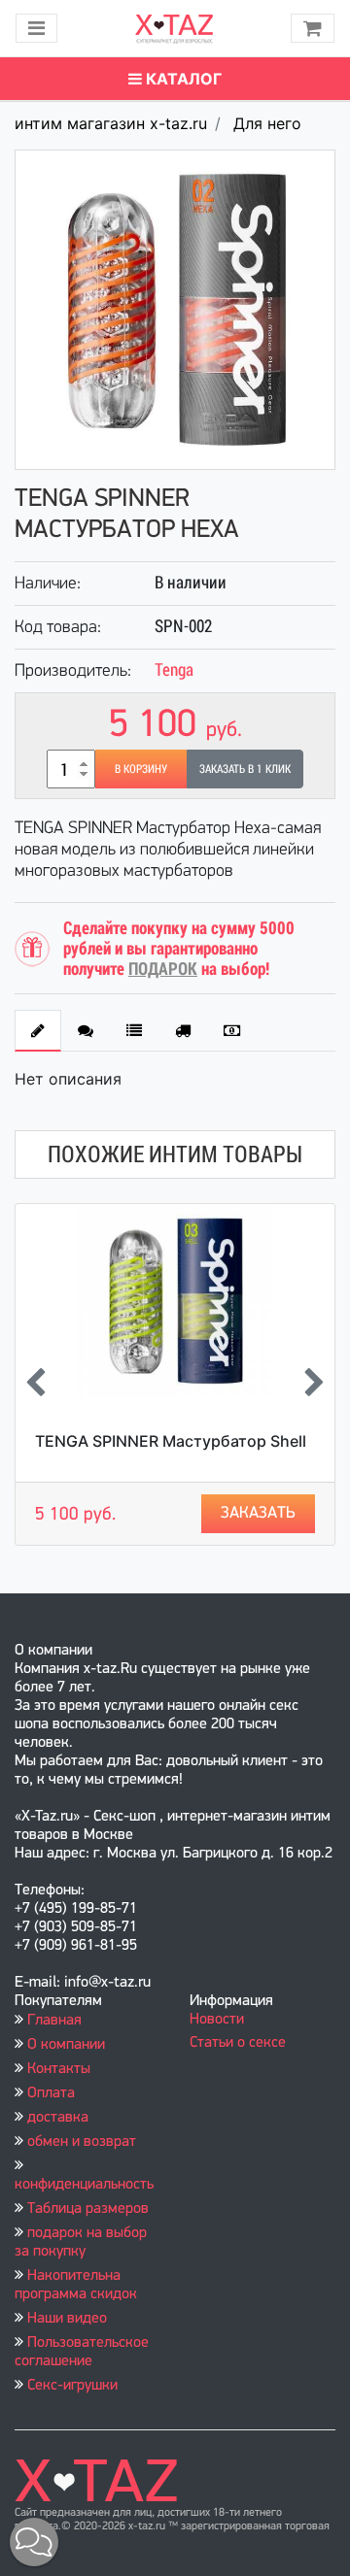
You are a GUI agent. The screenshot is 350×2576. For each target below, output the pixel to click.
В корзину (141, 769)
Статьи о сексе (238, 2043)
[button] (34, 2542)
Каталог (182, 79)
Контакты (59, 2069)
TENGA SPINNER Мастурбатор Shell (171, 1441)
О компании (66, 2045)
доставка (58, 2118)
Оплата (51, 2093)
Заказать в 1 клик (245, 769)
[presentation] (35, 1384)
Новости (217, 2020)
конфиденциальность (84, 2185)
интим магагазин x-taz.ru (111, 123)
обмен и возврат (82, 2142)
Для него (267, 123)
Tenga (174, 669)
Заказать (258, 1513)
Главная (54, 2021)
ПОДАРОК (163, 969)
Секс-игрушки (72, 2386)
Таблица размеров (88, 2209)
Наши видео (67, 2319)
